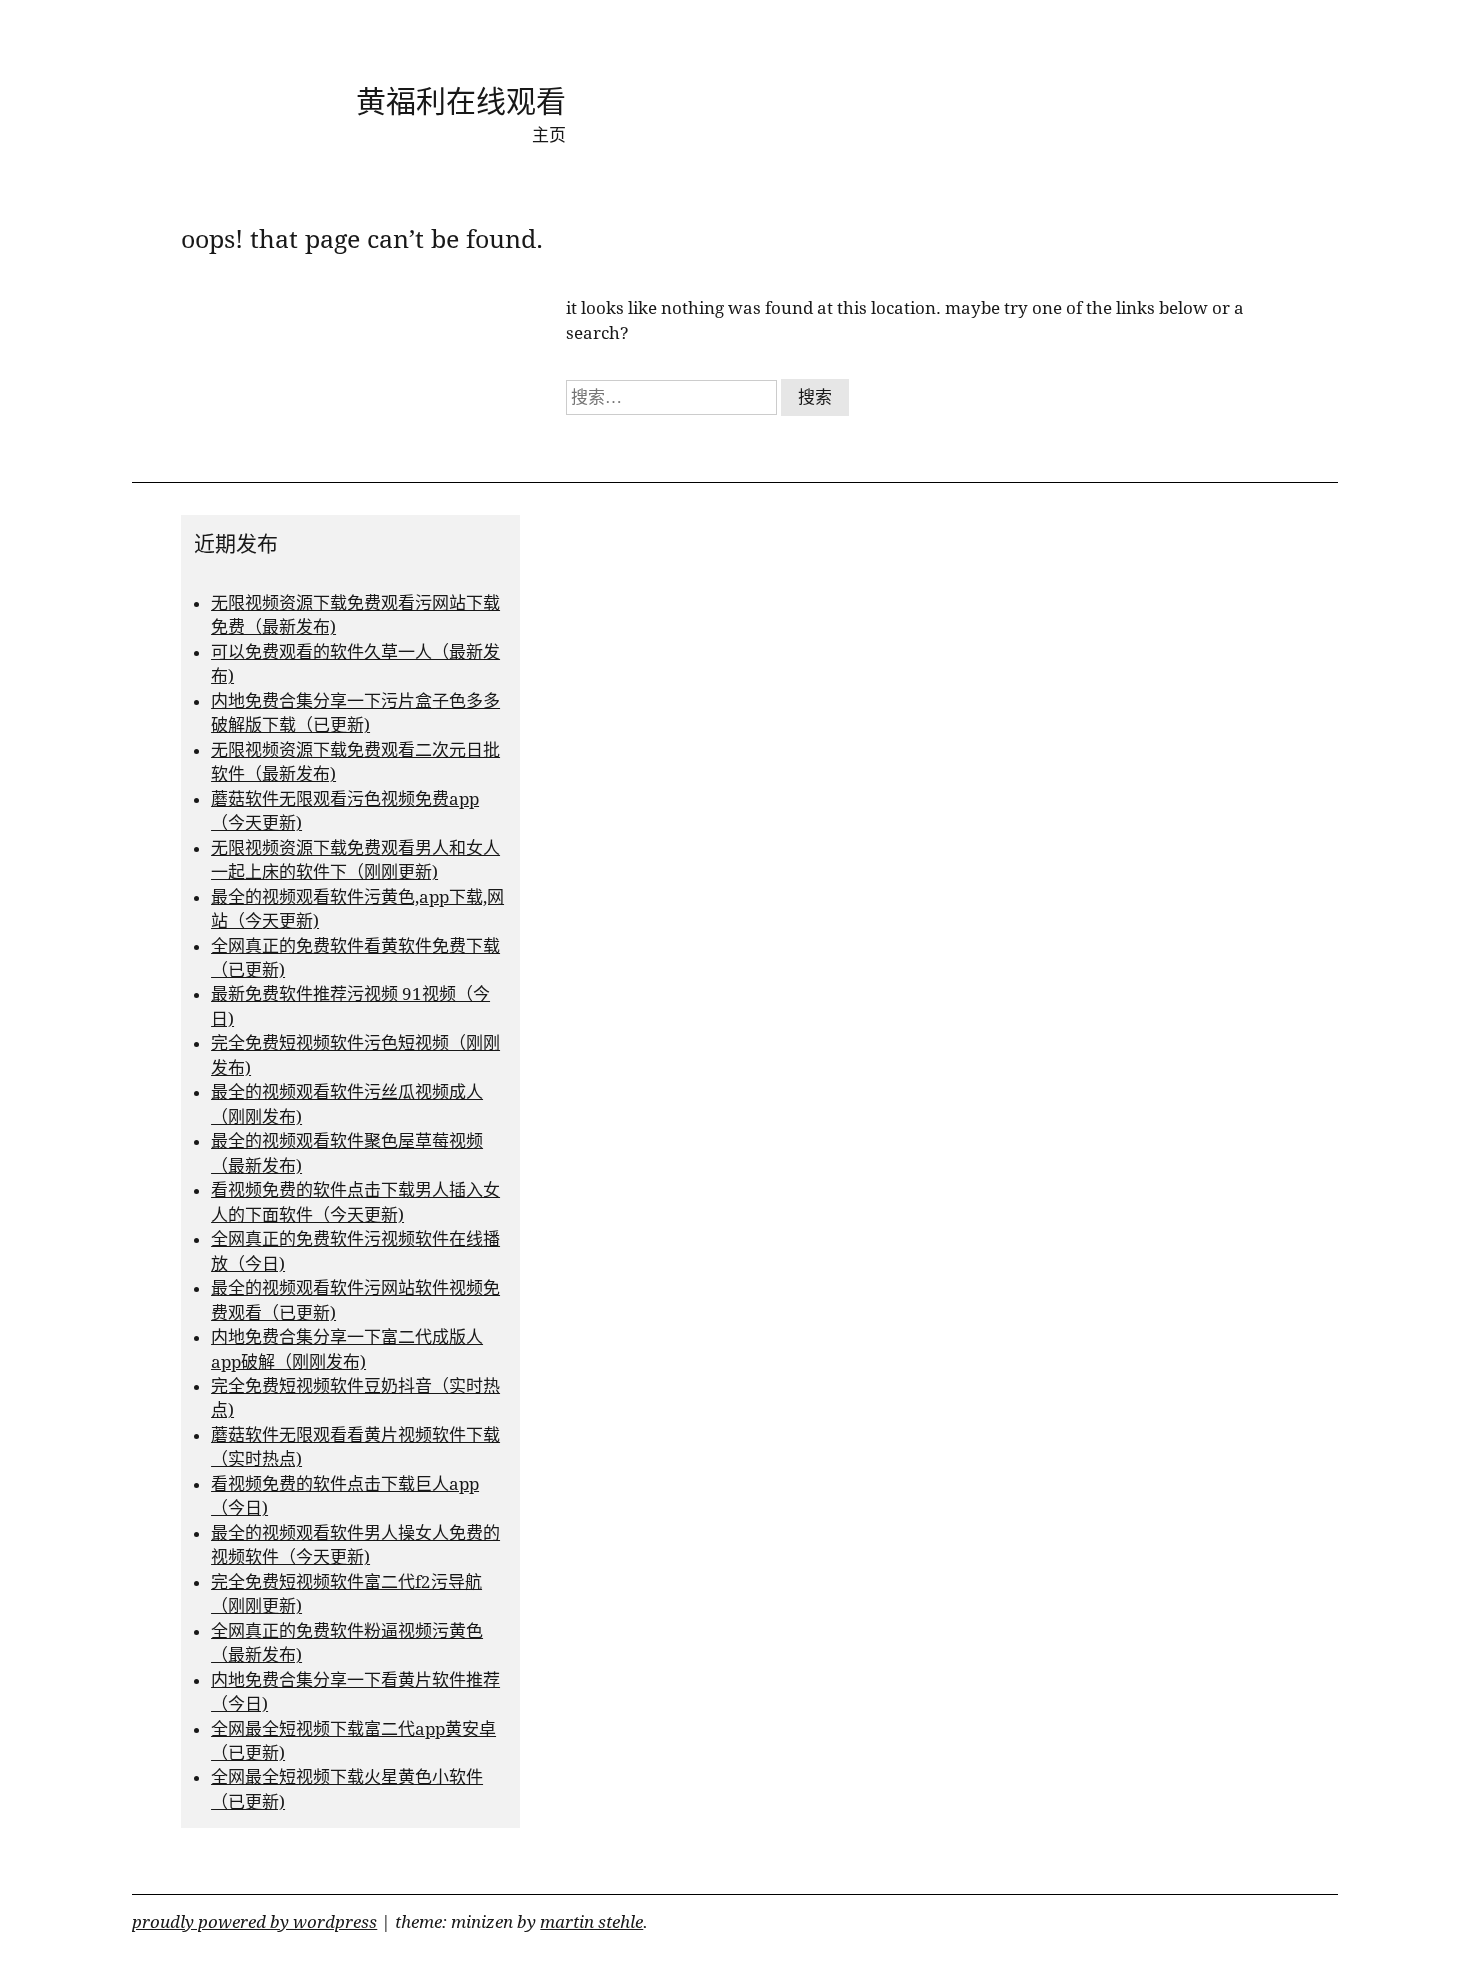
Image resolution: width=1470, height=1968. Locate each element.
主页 (549, 135)
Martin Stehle (591, 1922)
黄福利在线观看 (461, 101)
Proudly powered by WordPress (254, 1922)
